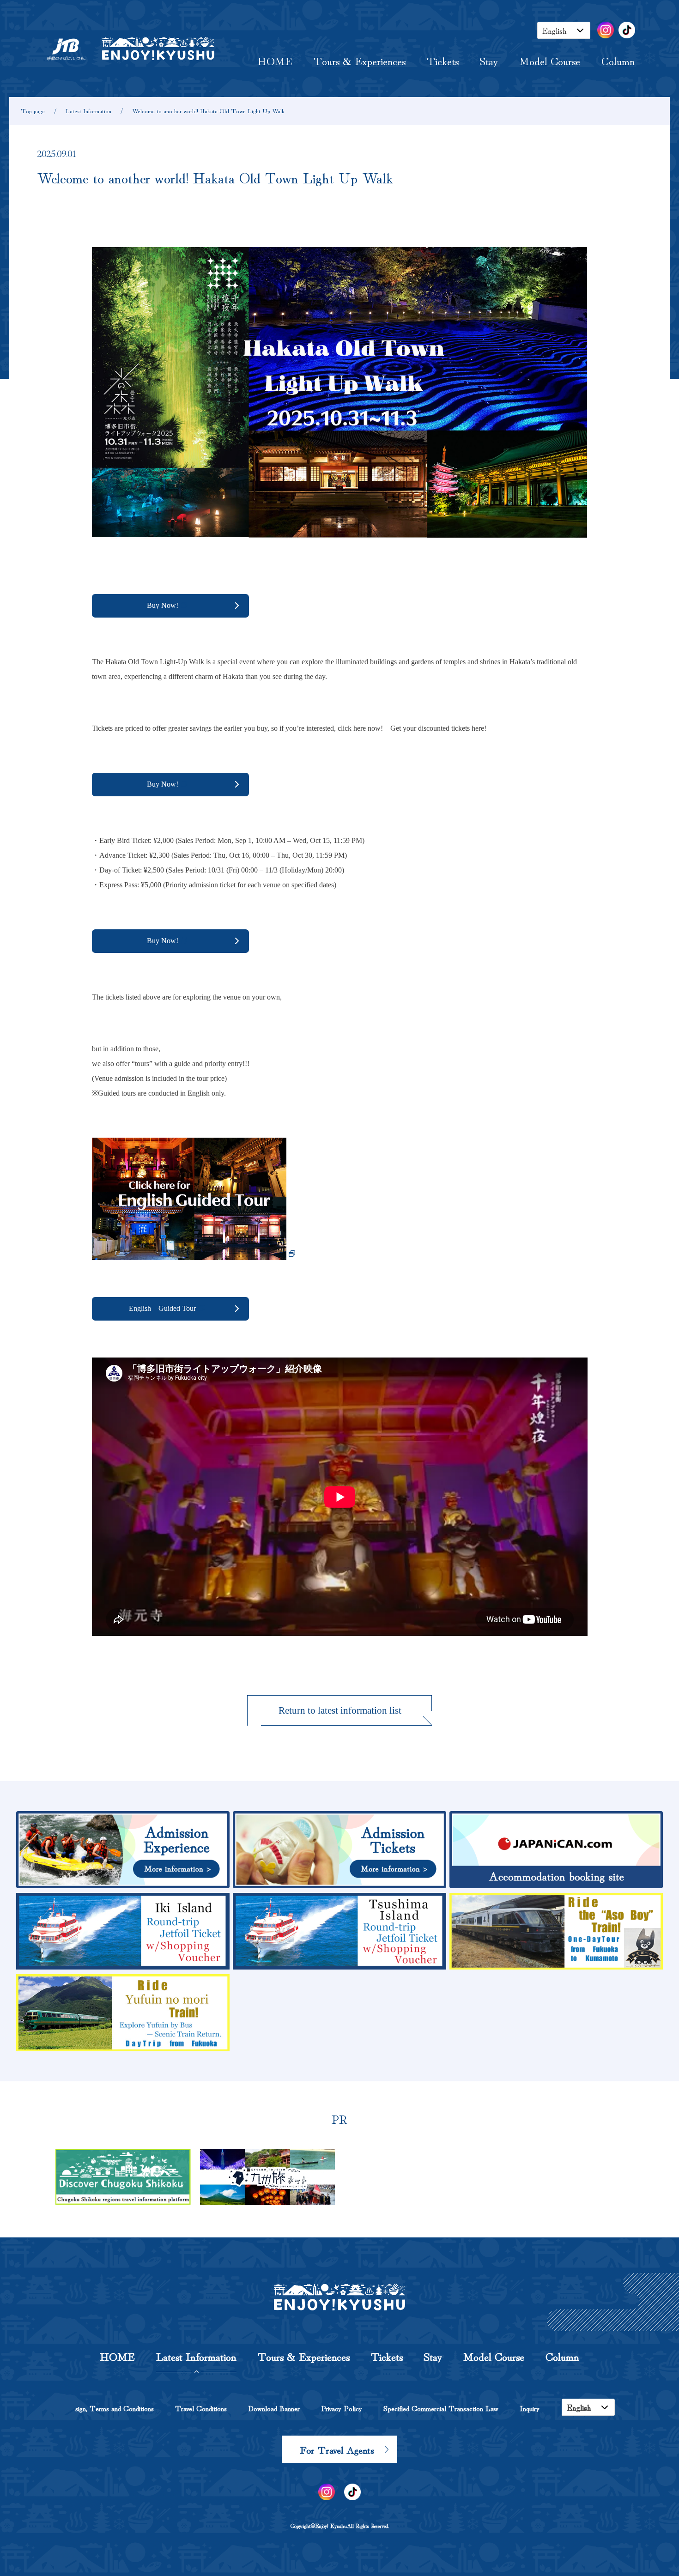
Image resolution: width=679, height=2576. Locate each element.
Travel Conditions (201, 2408)
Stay (489, 60)
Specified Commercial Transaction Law (441, 2408)
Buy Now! (163, 605)
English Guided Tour (162, 1308)
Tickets (443, 60)
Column (618, 60)
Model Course (550, 60)
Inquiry (530, 2408)
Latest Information (88, 111)
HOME (275, 60)
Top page (33, 111)
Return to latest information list (340, 1710)
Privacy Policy (342, 2408)
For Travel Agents (337, 2449)
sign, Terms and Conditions (115, 2408)
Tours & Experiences (360, 60)
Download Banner (274, 2408)
